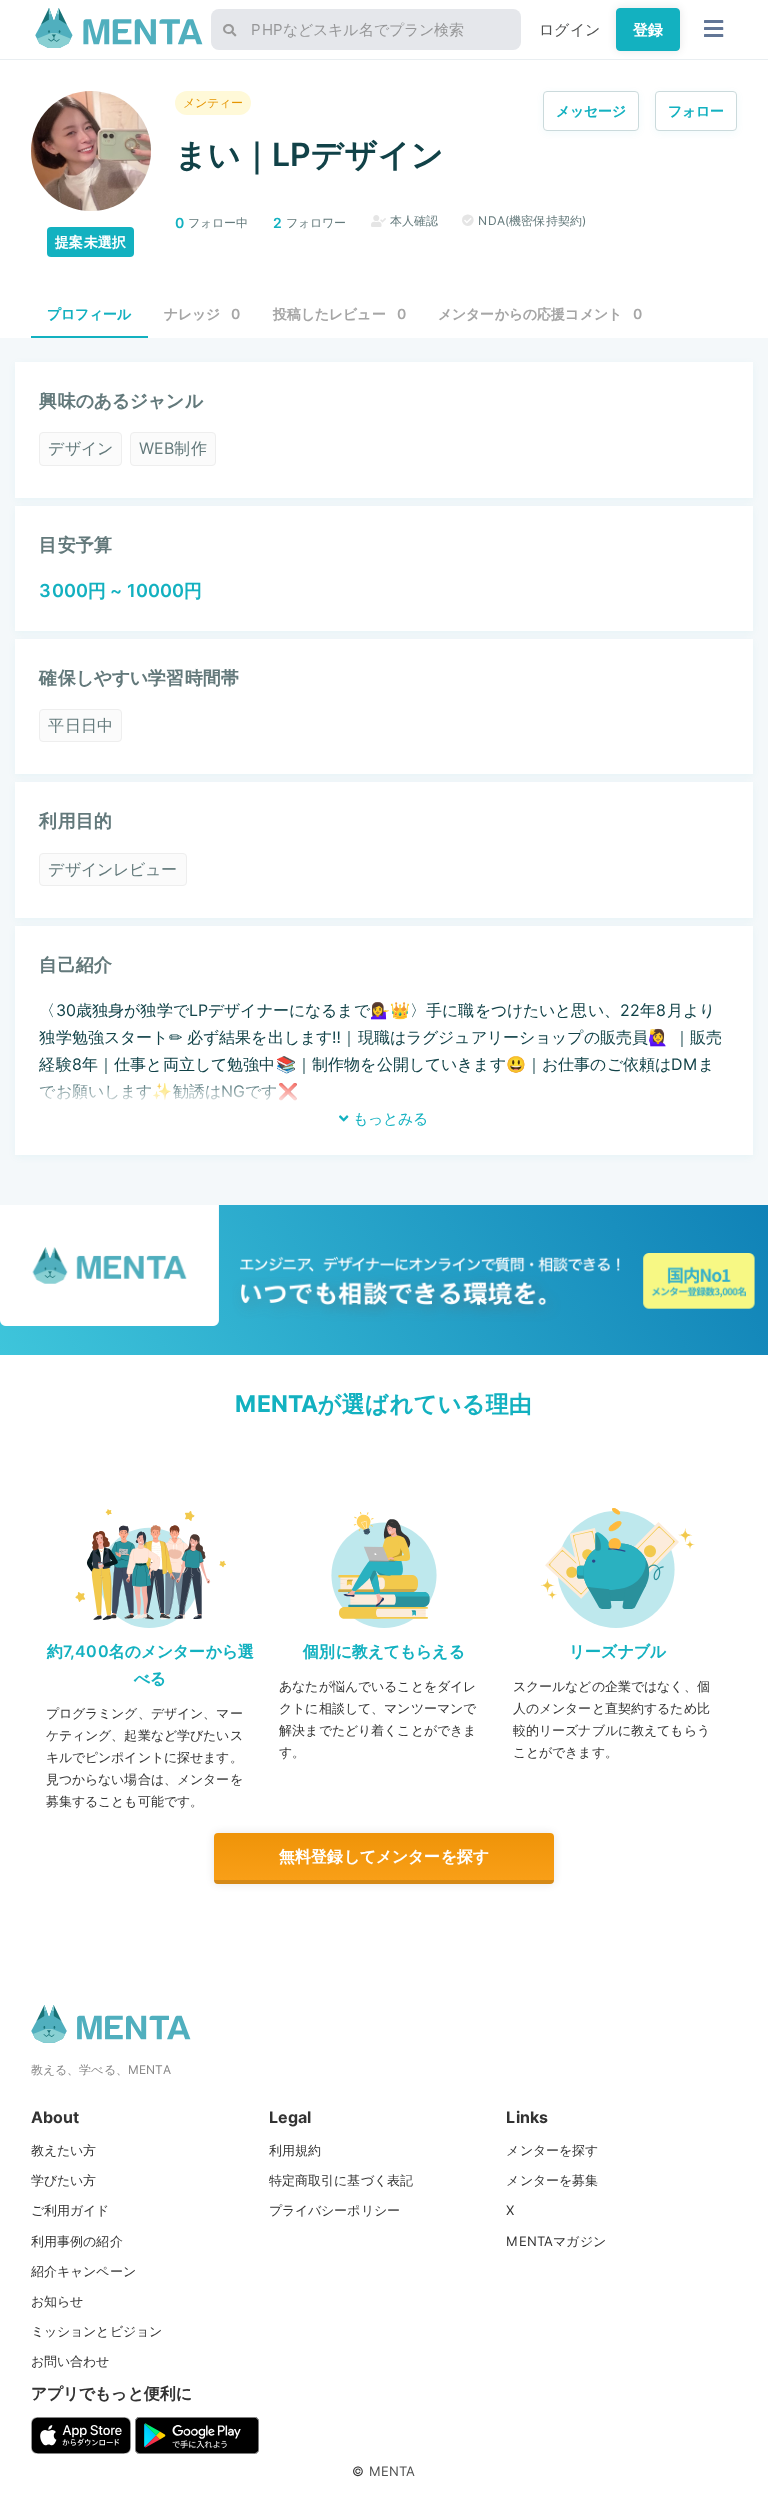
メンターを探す (552, 2150)
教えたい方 (64, 2150)
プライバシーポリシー (335, 2210)
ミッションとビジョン (97, 2331)
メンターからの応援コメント (540, 313)
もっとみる (388, 1118)
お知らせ (57, 2301)
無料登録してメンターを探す (384, 1856)
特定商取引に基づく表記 (341, 2180)
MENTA (392, 2471)
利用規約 (295, 2150)
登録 (648, 29)
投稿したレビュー (340, 313)
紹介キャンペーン (83, 2271)
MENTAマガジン (555, 2241)
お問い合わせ (70, 2361)
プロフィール (89, 313)
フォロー (696, 110)
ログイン (569, 29)
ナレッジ (202, 313)
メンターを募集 (552, 2180)
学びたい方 (64, 2180)
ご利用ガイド (70, 2210)
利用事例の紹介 (77, 2241)
